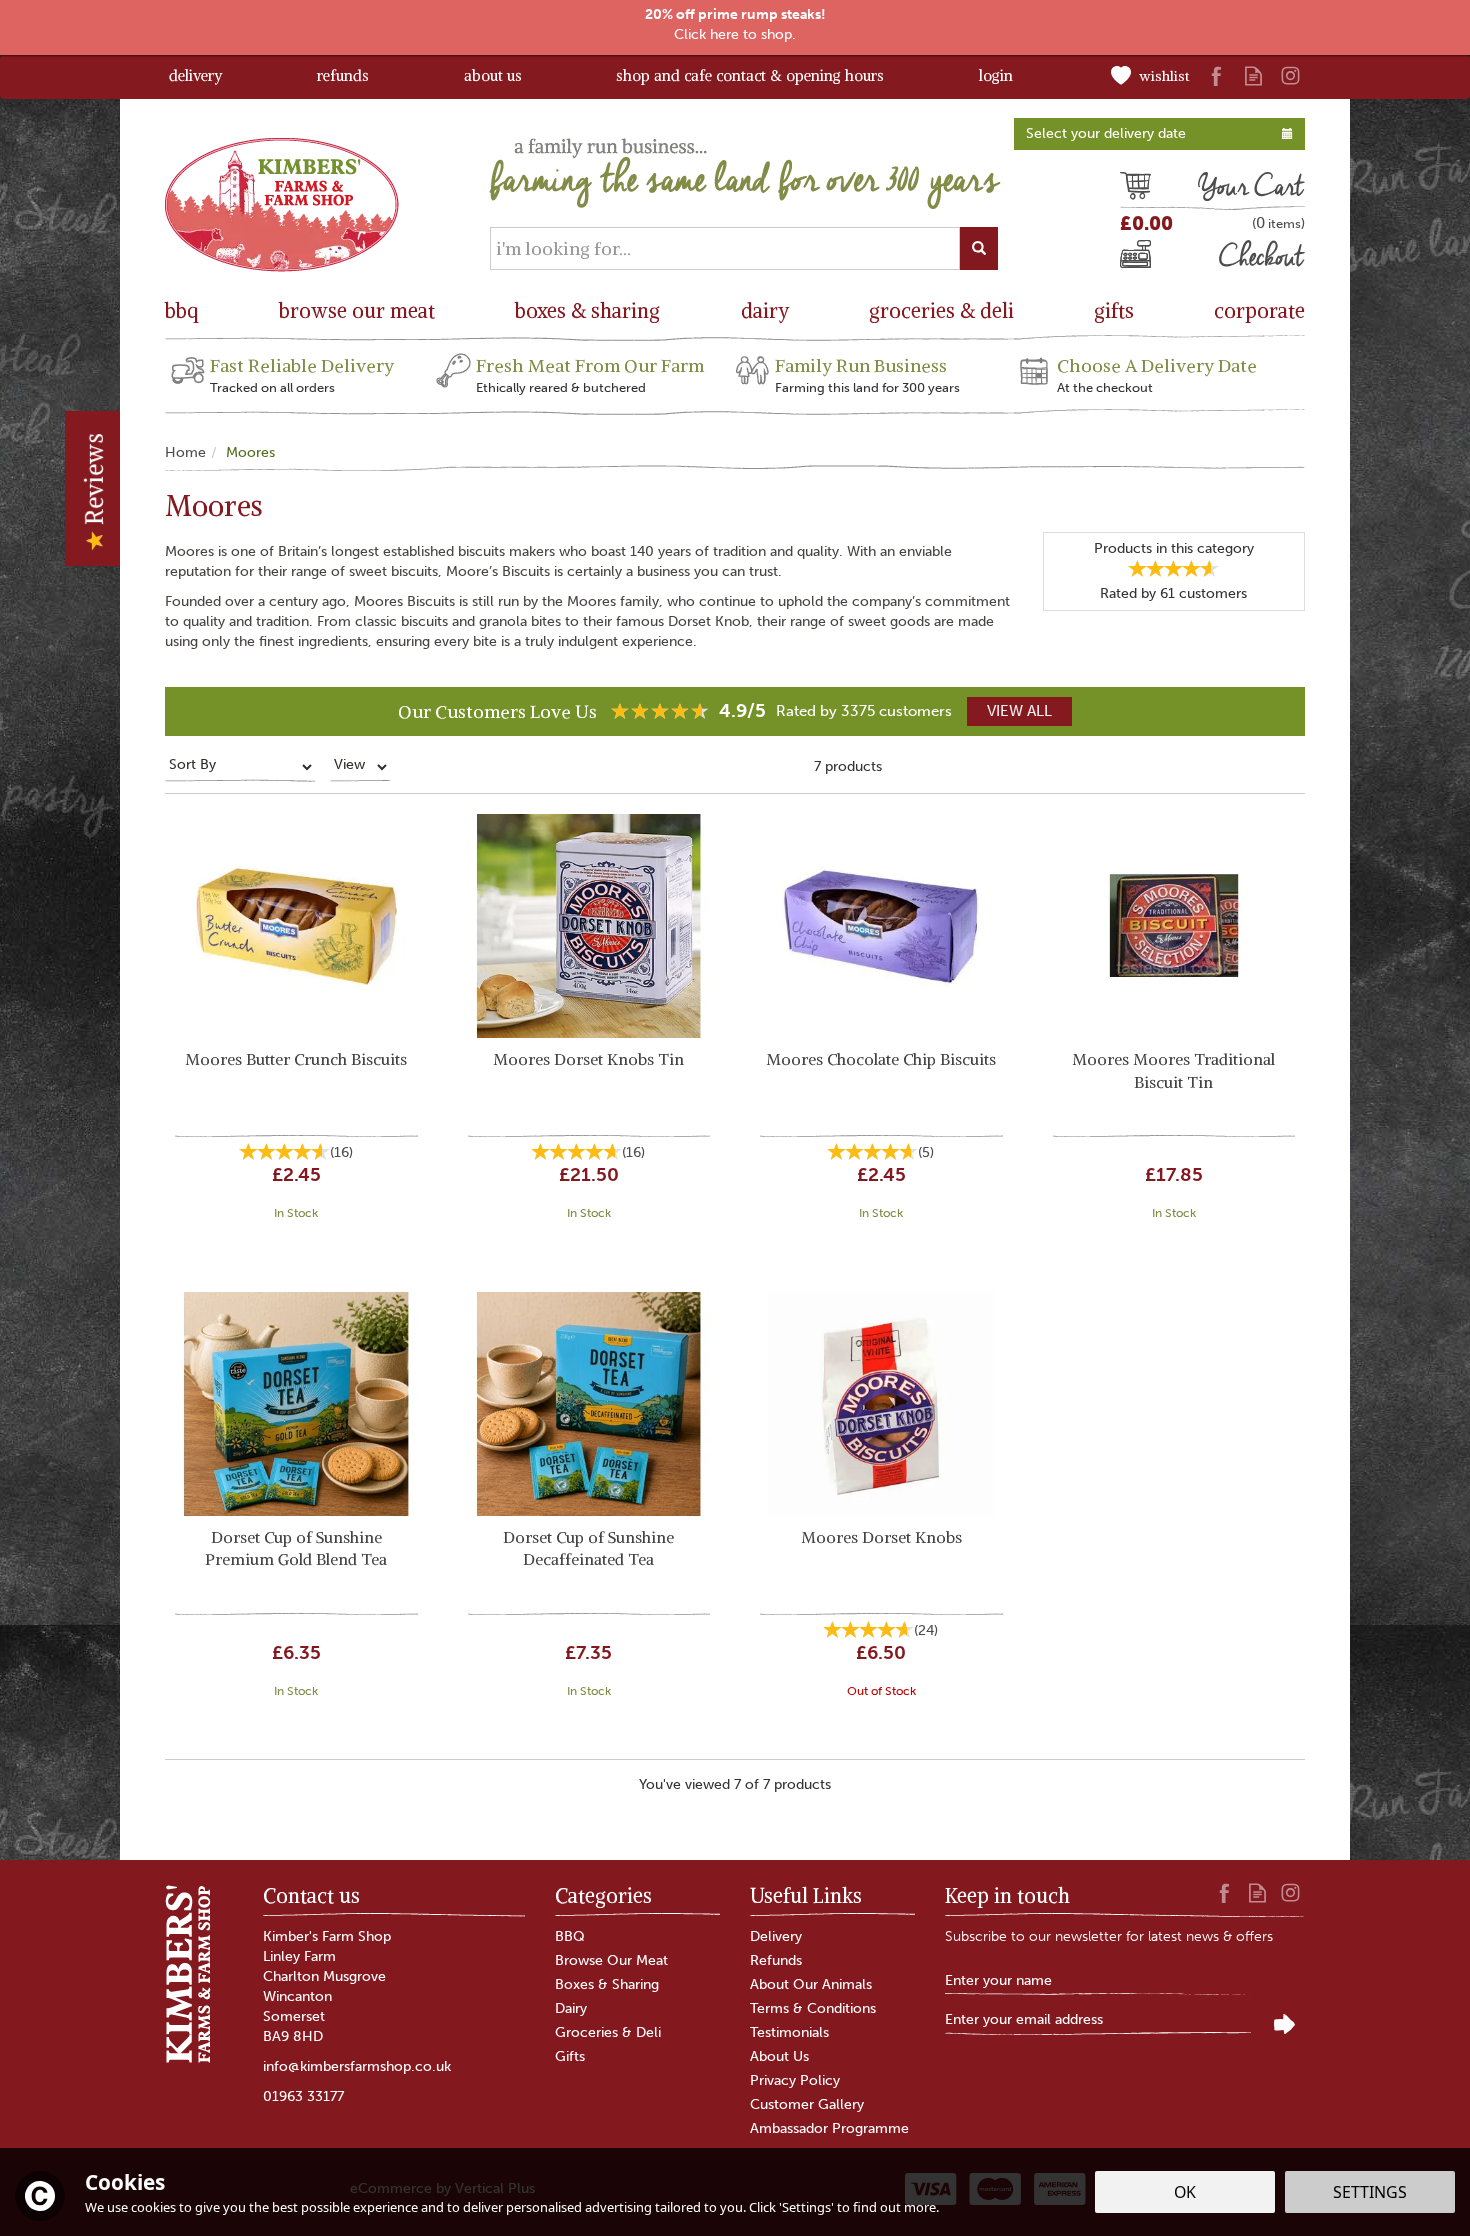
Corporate (1259, 310)
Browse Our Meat (611, 1960)
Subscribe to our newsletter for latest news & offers (1109, 1936)
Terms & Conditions (813, 2008)
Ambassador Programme (829, 2128)
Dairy (571, 2008)
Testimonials (789, 2032)
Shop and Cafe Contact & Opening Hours (750, 75)
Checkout (1153, 259)
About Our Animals (811, 1984)
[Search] (979, 248)
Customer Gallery (807, 2104)
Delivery (776, 1936)
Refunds (776, 1960)
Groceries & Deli (608, 2032)
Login (996, 75)
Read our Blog (1253, 75)
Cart (1135, 189)
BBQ (570, 1936)
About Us (779, 2056)
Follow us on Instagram (1290, 75)
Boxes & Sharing (607, 1984)
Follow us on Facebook (1216, 75)
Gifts (570, 2056)
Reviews (94, 482)
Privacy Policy (795, 2080)
